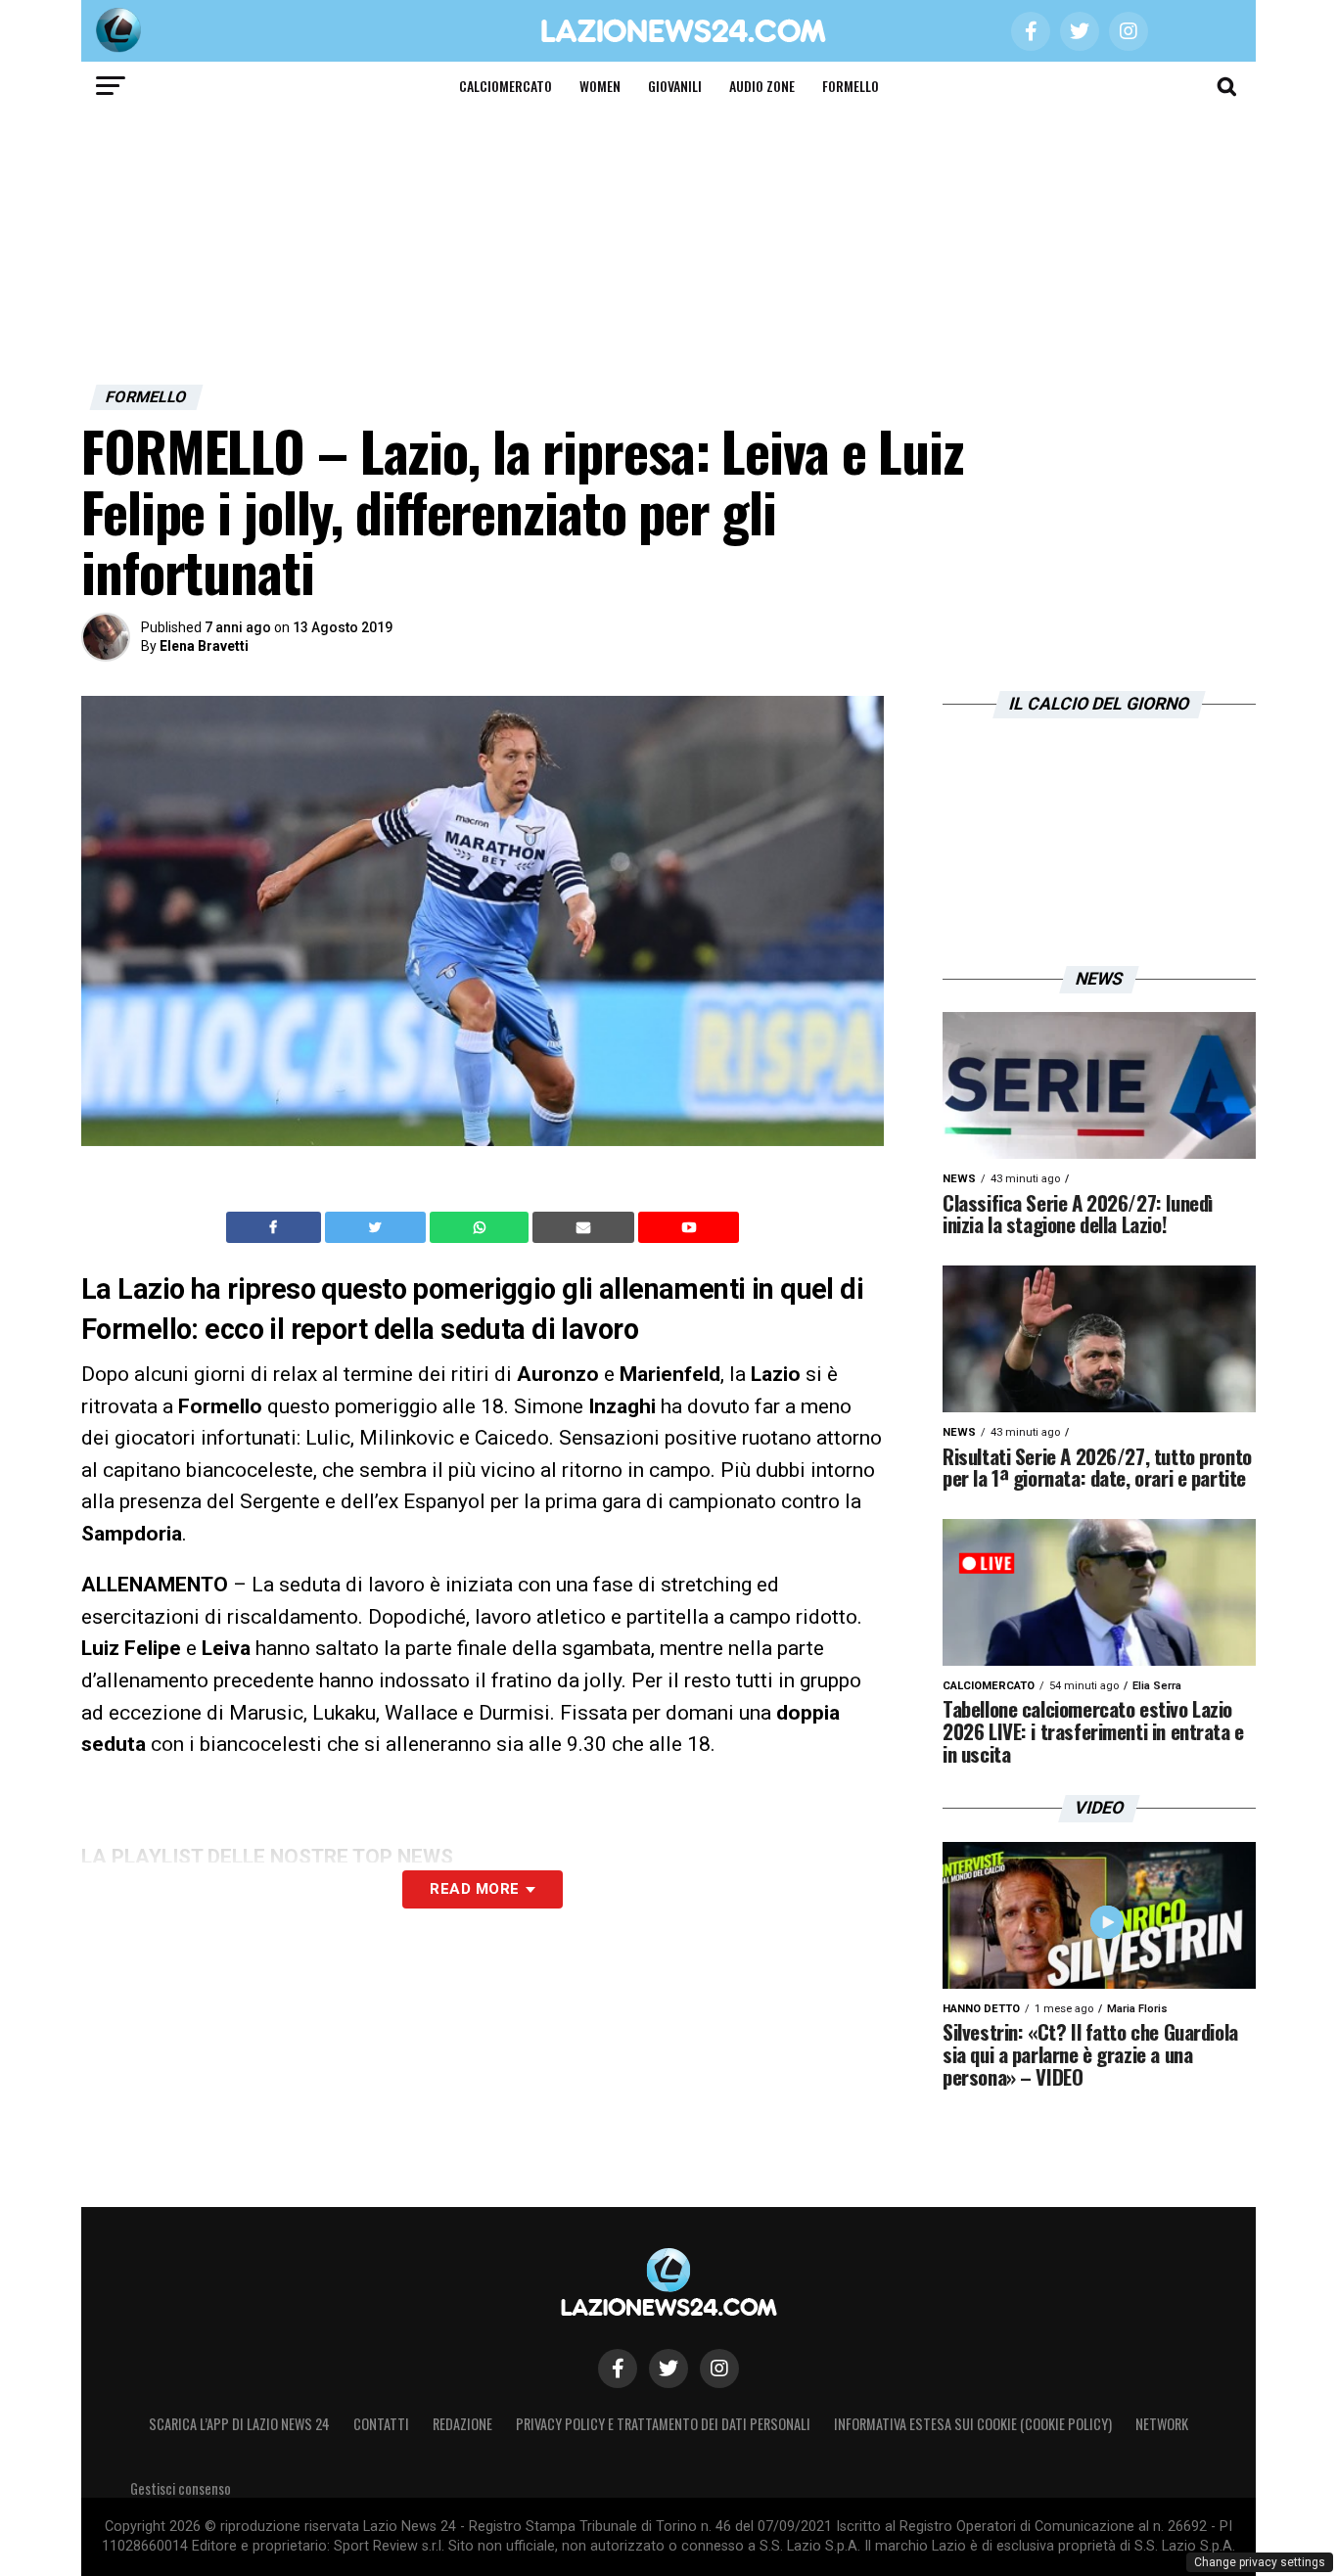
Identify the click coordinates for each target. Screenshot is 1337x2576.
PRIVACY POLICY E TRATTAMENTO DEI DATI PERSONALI (663, 2424)
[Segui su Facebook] (618, 2369)
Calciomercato (506, 86)
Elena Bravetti (204, 646)
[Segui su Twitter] (668, 2369)
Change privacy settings (1260, 2562)
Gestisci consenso (181, 2488)
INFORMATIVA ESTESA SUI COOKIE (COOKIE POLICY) (973, 2424)
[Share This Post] (482, 1227)
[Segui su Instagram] (719, 2369)
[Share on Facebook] (276, 1227)
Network (1162, 2424)
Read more (474, 1889)
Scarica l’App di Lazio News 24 (239, 2424)
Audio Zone (762, 86)
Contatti (381, 2424)
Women (600, 86)
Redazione (462, 2424)
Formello (851, 86)
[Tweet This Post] (377, 1227)
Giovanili (675, 86)
